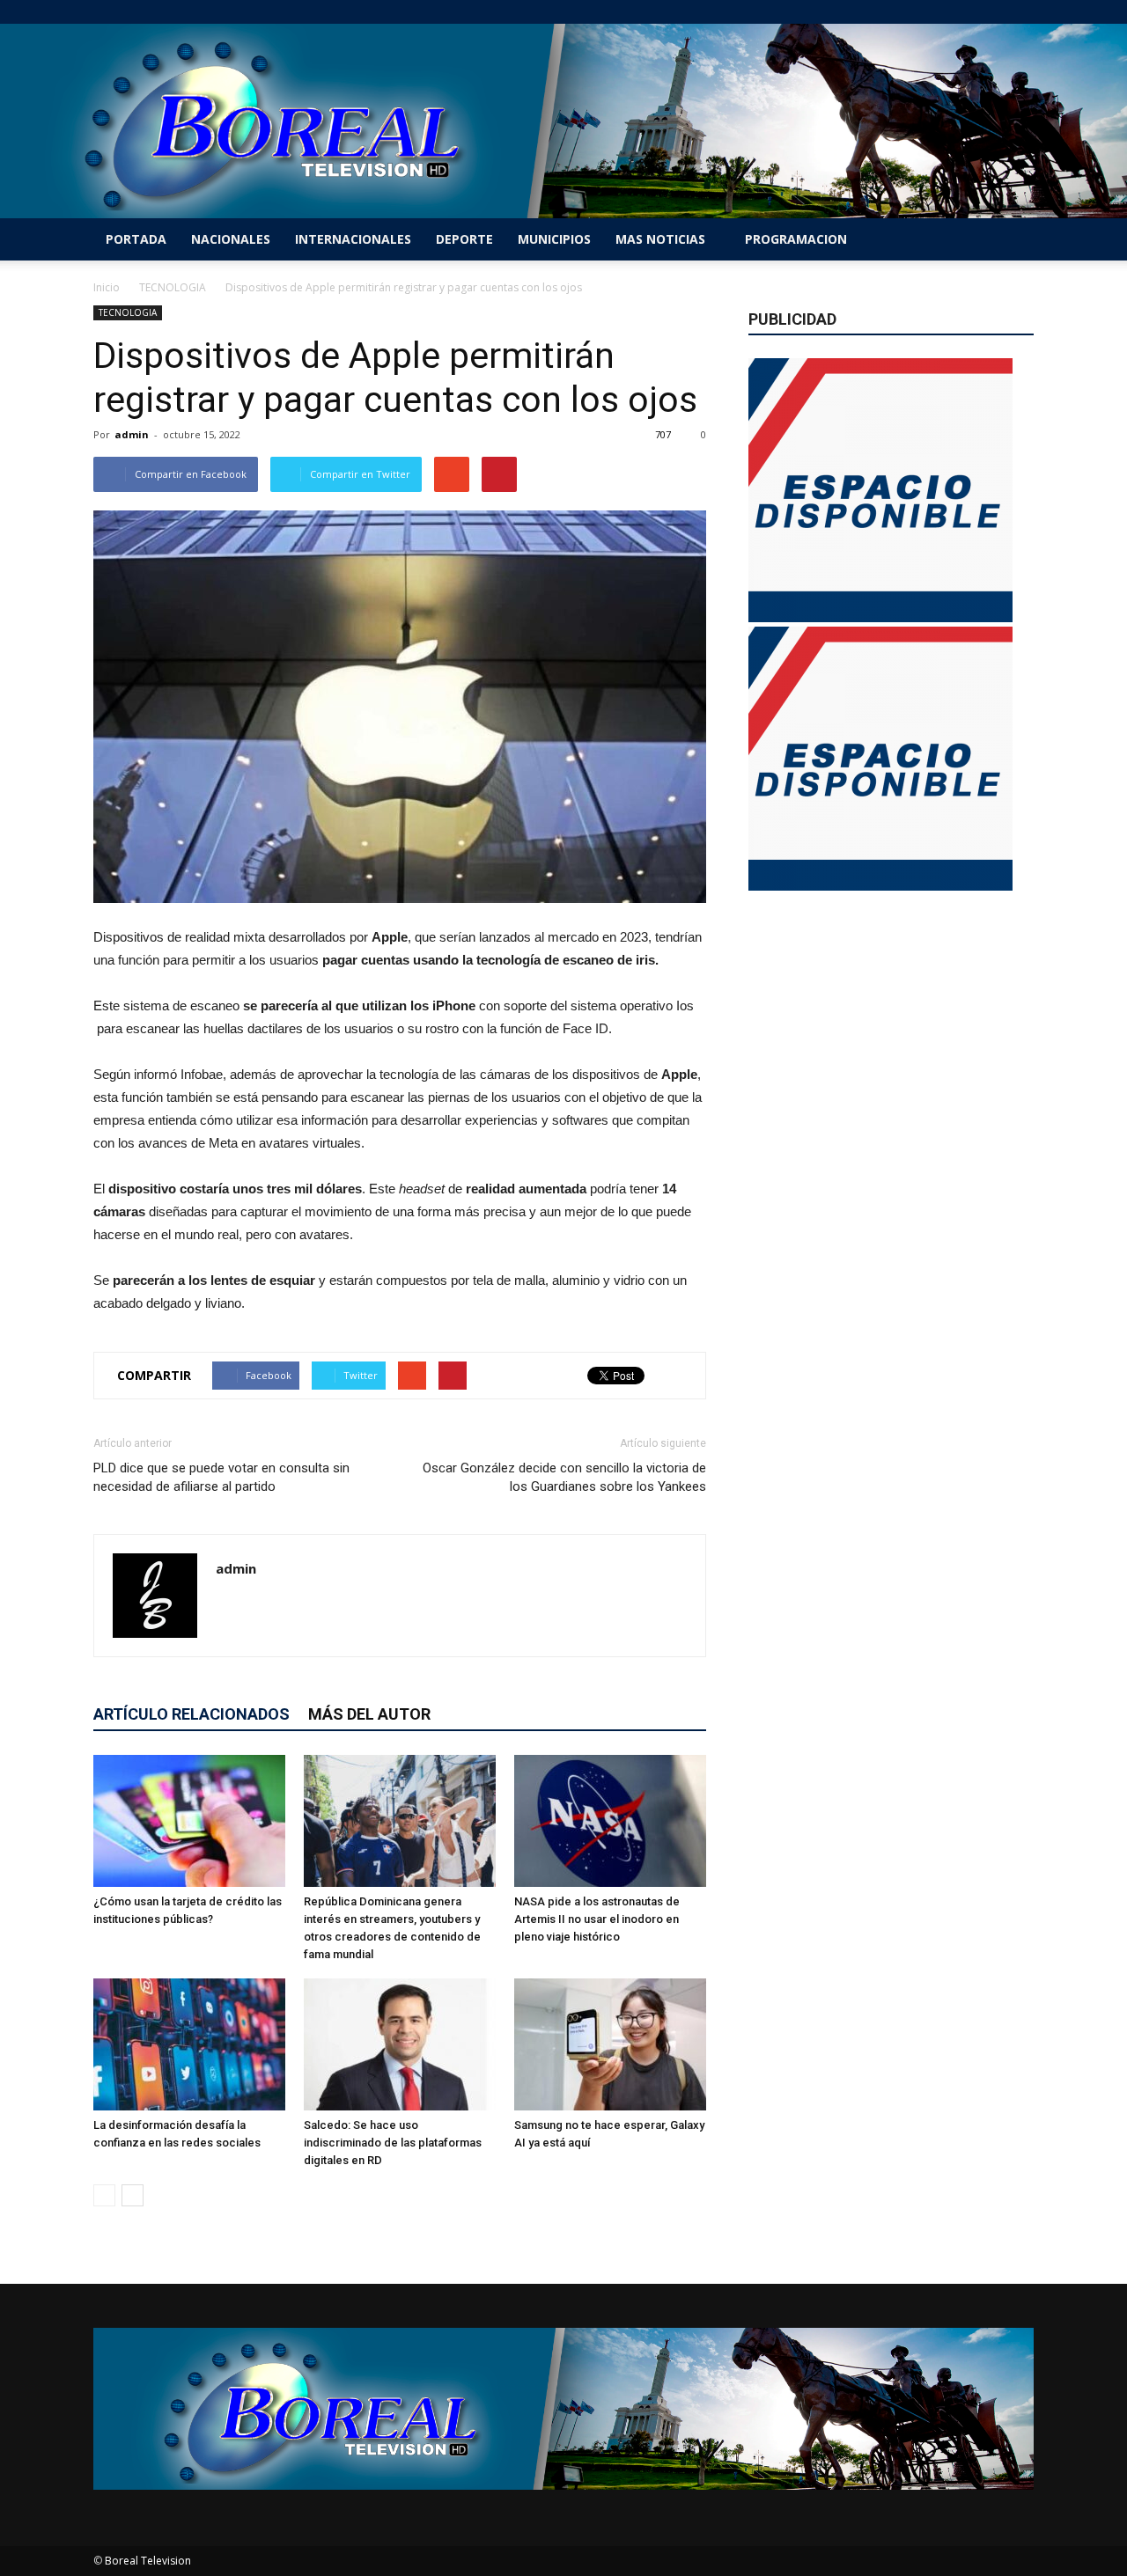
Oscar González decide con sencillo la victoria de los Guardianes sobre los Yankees (564, 1477)
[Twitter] (991, 12)
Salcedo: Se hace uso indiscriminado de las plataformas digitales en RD (393, 2143)
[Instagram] (962, 12)
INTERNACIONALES (353, 239)
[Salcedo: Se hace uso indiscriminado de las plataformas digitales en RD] (400, 2044)
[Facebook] (933, 12)
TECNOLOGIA (128, 312)
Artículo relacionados (192, 1714)
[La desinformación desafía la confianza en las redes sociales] (189, 2044)
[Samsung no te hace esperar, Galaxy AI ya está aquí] (610, 2044)
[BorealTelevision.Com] (563, 121)
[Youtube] (1020, 12)
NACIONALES (231, 239)
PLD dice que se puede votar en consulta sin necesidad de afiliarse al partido (221, 1477)
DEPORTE (464, 239)
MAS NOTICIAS (660, 239)
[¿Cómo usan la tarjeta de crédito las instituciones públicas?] (189, 1821)
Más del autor (369, 1714)
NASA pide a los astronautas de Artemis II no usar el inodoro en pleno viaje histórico (597, 1919)
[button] (1013, 239)
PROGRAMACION (796, 239)
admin (132, 434)
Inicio (107, 287)
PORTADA (136, 239)
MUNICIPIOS (554, 239)
